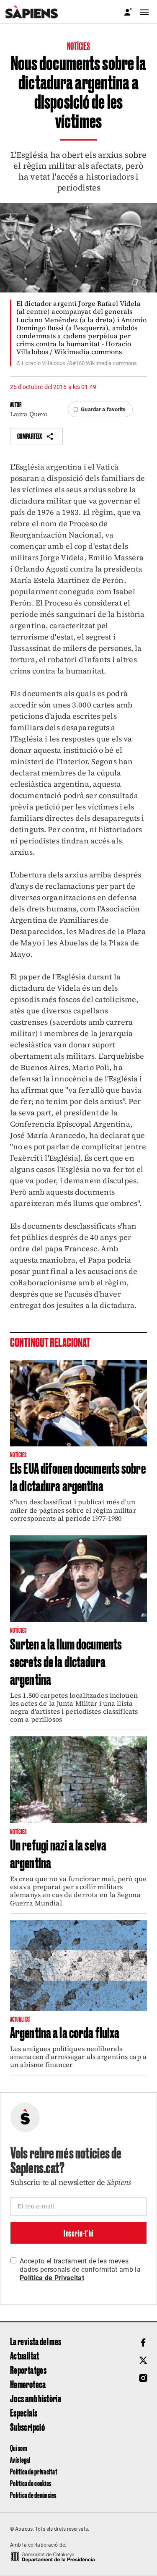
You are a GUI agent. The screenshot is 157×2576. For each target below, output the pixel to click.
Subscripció (27, 2427)
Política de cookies (31, 2483)
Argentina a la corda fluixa (65, 2032)
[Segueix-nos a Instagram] (143, 2378)
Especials (24, 2412)
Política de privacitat (34, 2471)
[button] (100, 410)
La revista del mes (36, 2341)
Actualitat (25, 2355)
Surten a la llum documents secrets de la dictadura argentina (66, 1661)
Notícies (79, 46)
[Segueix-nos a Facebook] (143, 2343)
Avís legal (20, 2460)
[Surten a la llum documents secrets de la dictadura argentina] (78, 1579)
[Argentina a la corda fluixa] (78, 1965)
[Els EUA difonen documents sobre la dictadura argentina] (78, 1403)
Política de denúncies (33, 2495)
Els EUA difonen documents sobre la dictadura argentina (78, 1476)
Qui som (18, 2448)
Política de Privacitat (52, 2278)
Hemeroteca (28, 2384)
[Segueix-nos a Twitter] (143, 2360)
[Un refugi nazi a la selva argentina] (78, 1780)
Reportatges (28, 2370)
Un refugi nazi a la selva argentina (58, 1853)
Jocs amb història (36, 2398)
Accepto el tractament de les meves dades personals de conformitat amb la (80, 2269)
